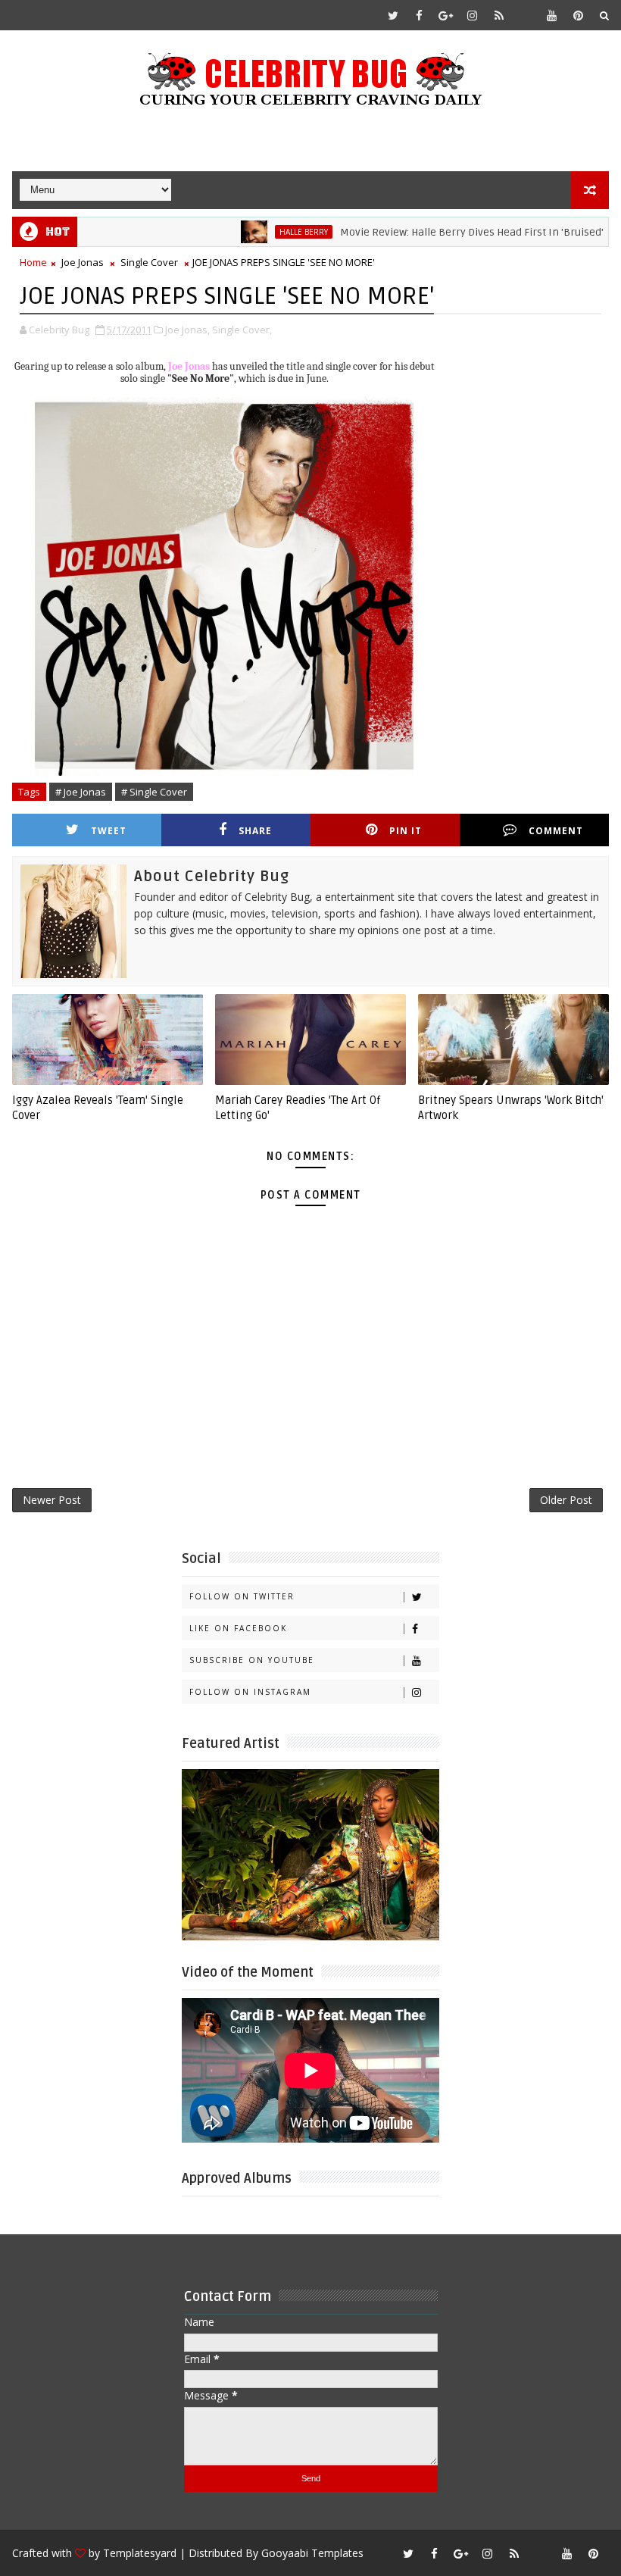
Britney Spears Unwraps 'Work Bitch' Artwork (511, 1108)
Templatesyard (140, 2553)
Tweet (109, 831)
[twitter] (393, 15)
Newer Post (52, 1500)
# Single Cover (154, 792)
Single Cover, (242, 330)
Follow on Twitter (242, 1596)
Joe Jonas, (187, 330)
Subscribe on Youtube (252, 1660)
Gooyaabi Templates (312, 2553)
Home (33, 262)
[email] (526, 15)
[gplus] (446, 15)
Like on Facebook (238, 1628)
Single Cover (149, 262)
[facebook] (420, 15)
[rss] (499, 15)
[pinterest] (579, 15)
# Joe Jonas (81, 792)
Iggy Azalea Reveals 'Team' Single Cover (98, 1108)
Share (255, 831)
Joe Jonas (83, 262)
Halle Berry (260, 232)
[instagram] (473, 15)
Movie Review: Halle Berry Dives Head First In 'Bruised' (428, 232)
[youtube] (552, 15)
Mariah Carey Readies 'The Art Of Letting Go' (298, 1108)
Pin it (406, 831)
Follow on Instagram (250, 1692)
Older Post (566, 1500)
